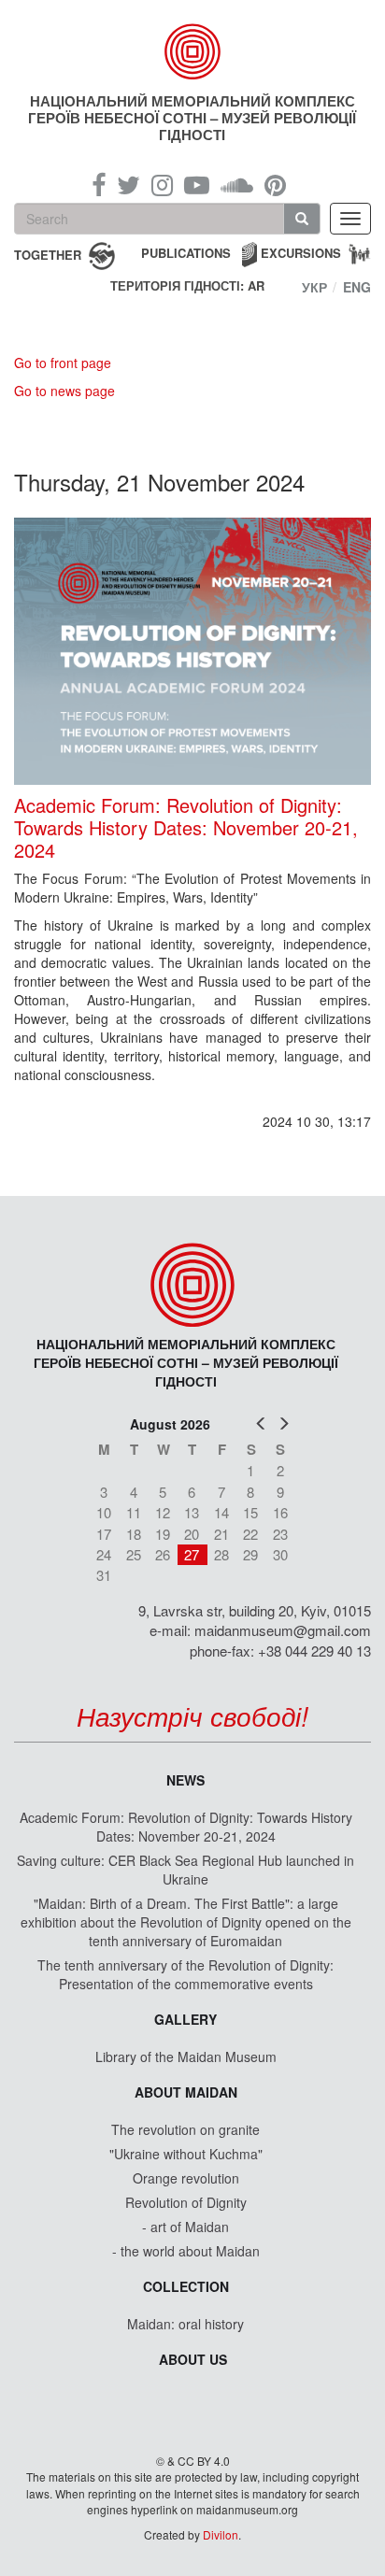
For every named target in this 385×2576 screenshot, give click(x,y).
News (185, 1780)
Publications (186, 253)
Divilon (221, 2534)
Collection (186, 2286)
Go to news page (64, 391)
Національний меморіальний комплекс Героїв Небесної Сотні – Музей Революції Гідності (192, 118)
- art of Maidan (185, 2227)
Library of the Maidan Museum (186, 2057)
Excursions (301, 253)
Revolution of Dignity (186, 2202)
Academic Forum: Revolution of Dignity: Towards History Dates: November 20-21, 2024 (186, 828)
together (48, 254)
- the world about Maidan (186, 2251)
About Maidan (186, 2092)
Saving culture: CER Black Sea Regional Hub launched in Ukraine (185, 1870)
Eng (357, 287)
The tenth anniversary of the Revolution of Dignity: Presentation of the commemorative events (185, 1974)
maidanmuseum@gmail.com (283, 1630)
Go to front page (63, 363)
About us (193, 2359)
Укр (314, 287)
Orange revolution (186, 2178)
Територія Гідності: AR (187, 286)
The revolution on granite (185, 2129)
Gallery (185, 2019)
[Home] (193, 51)
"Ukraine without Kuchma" (186, 2154)
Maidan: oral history (185, 2324)
